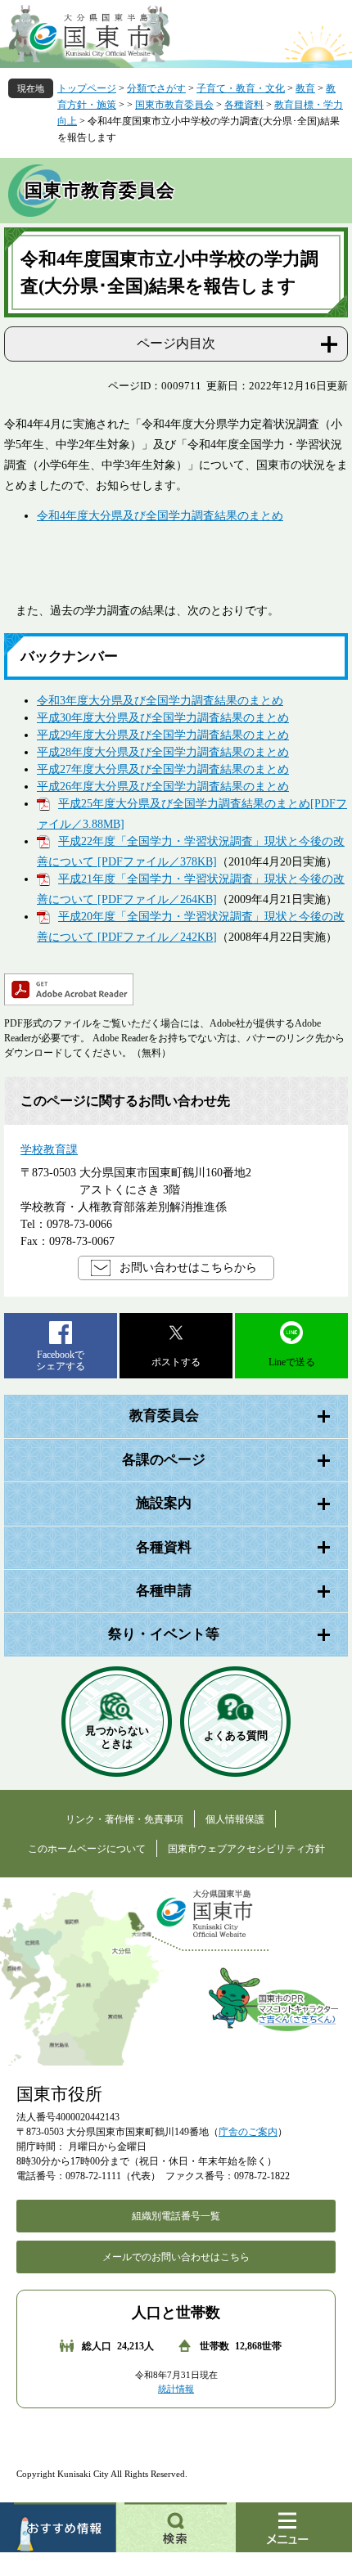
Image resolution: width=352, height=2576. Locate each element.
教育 (305, 88)
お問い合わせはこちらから (188, 1268)
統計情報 (176, 2389)
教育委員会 (164, 1416)
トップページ (87, 88)
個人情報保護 (235, 1819)
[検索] (176, 2527)
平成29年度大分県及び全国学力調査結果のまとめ (163, 735)
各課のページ (164, 1460)
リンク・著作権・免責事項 (124, 1819)
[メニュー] (294, 2527)
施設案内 (164, 1503)
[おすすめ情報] (58, 2527)
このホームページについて (87, 1849)
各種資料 (244, 105)
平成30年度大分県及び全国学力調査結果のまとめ (163, 718)
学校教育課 (49, 1150)
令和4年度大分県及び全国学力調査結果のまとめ (160, 516)
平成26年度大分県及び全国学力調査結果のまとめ (163, 787)
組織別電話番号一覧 (176, 2216)
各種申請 (164, 1591)
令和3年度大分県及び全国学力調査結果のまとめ (160, 701)
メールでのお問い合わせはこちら (176, 2257)
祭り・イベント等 (164, 1634)
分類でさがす (156, 88)
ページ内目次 (176, 343)
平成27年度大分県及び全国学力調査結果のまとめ (163, 769)
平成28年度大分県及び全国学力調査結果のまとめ (163, 752)
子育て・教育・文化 (241, 88)
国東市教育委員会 (174, 105)
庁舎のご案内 (248, 2132)
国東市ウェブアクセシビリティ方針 (246, 1849)
